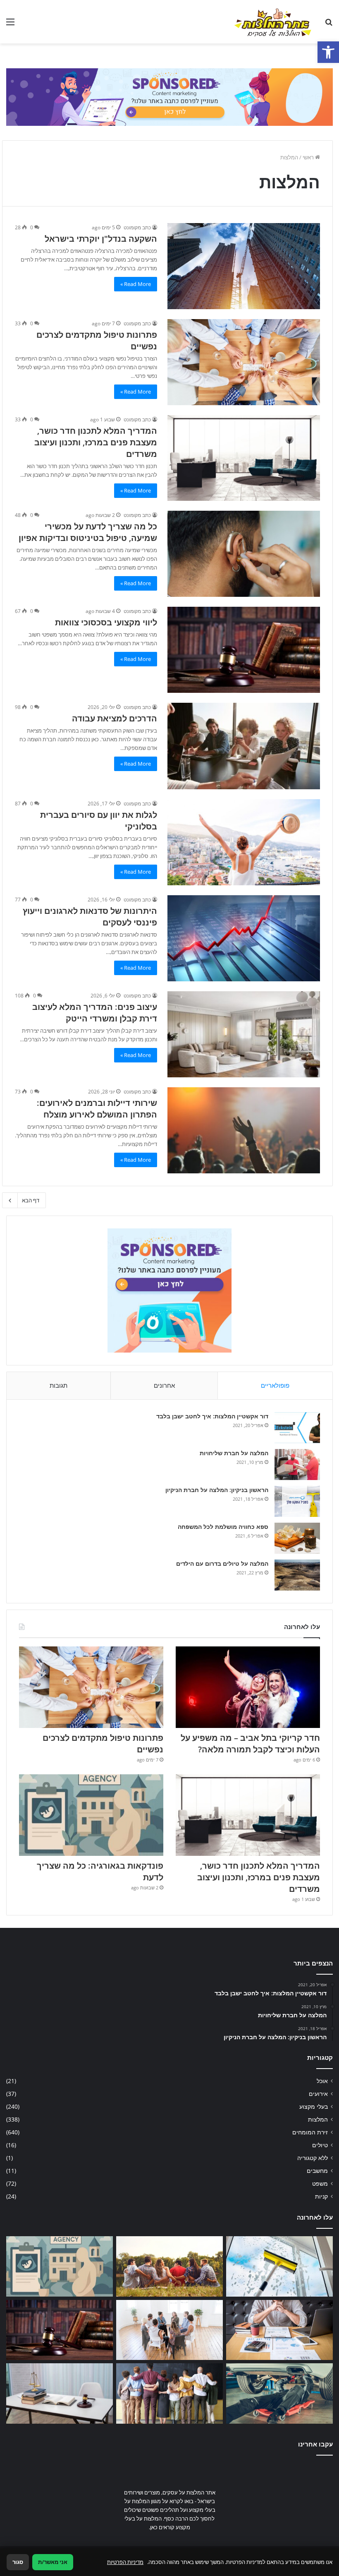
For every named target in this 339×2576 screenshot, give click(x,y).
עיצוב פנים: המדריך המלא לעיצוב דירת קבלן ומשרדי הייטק (95, 1013)
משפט (320, 2183)
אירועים (318, 2094)
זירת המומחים (310, 2132)
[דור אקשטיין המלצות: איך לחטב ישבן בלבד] (297, 1428)
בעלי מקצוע (314, 2106)
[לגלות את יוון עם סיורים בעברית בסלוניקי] (244, 842)
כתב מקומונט (137, 227)
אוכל (322, 2081)
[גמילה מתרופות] (169, 2393)
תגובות (58, 1385)
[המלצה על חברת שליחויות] (297, 1465)
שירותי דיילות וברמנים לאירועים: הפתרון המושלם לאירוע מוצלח (97, 1109)
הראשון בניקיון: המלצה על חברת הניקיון (217, 1490)
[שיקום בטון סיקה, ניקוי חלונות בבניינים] (279, 2266)
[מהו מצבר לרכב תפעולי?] (279, 2393)
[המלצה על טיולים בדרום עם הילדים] (297, 1575)
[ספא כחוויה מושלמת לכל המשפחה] (297, 1538)
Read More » (136, 284)
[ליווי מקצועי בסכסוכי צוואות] (244, 650)
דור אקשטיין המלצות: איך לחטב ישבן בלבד (212, 1416)
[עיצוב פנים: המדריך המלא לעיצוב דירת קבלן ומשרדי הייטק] (244, 1034)
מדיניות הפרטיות (125, 2562)
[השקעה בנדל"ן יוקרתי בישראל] (244, 266)
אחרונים (164, 1385)
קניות (321, 2196)
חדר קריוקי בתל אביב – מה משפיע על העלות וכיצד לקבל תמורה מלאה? (250, 1743)
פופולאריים (275, 1385)
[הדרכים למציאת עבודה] (244, 746)
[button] (328, 52)
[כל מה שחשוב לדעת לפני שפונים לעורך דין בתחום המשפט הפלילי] (60, 2393)
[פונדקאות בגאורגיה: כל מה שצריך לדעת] (91, 1815)
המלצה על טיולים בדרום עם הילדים (222, 1563)
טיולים (320, 2145)
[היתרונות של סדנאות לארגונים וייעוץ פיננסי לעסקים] (244, 938)
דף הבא (31, 1200)
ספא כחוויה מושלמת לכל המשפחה (223, 1527)
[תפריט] (10, 25)
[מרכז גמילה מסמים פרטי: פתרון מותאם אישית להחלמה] (169, 2330)
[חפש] (329, 25)
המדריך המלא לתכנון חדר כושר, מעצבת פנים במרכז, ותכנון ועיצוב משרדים (96, 442)
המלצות (318, 2119)
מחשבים (317, 2171)
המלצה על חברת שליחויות (234, 1453)
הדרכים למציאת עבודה (115, 718)
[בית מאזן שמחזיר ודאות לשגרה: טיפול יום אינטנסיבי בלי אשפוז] (169, 2266)
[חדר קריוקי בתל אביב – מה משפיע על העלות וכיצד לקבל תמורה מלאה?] (248, 1687)
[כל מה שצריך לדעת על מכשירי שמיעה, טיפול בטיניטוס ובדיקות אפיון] (244, 554)
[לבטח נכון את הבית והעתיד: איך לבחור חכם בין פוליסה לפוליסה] (279, 2330)
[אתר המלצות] (273, 22)
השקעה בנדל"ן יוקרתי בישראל (101, 239)
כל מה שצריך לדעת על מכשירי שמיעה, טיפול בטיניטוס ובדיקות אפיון (87, 532)
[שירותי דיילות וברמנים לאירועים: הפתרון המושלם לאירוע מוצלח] (244, 1130)
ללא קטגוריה (313, 2158)
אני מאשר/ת (53, 2562)
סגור (18, 2562)
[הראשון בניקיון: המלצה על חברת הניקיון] (297, 1501)
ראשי (309, 157)
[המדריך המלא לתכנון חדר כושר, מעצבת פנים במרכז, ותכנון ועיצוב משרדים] (244, 458)
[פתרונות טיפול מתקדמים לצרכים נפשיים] (244, 362)
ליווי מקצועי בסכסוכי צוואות (106, 622)
